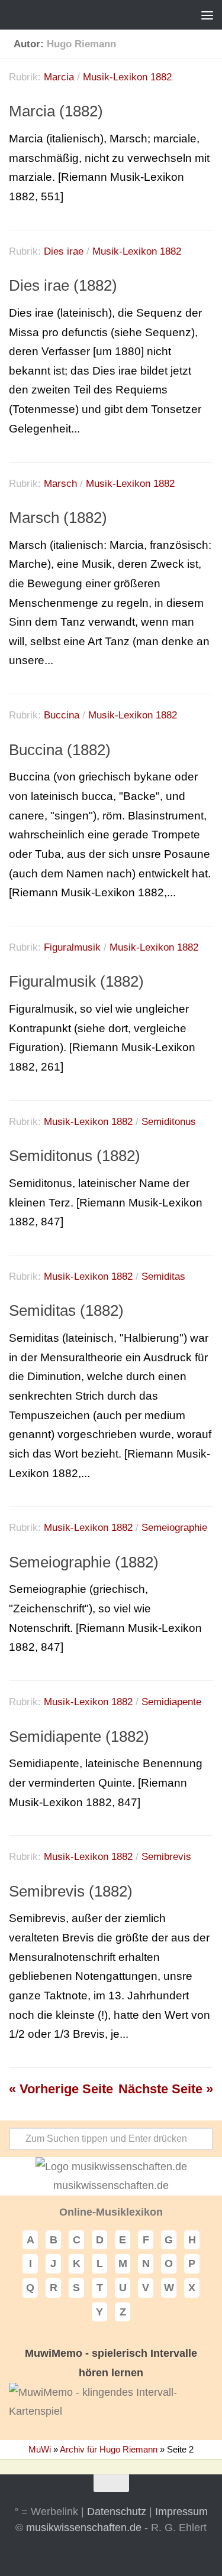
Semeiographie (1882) (84, 1562)
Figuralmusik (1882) (76, 981)
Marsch (60, 484)
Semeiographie (174, 1528)
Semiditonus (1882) (75, 1156)
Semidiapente (171, 1702)
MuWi (40, 2449)
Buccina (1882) (60, 750)
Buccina (62, 715)
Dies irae (64, 251)
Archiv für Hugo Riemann (109, 2449)
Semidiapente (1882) (79, 1736)
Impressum (181, 2512)
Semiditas (163, 1276)
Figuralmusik (72, 947)
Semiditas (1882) (66, 1310)
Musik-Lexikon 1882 (127, 77)
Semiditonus (169, 1122)
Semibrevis (166, 1857)
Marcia (59, 77)
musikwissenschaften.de (84, 2528)
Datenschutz (117, 2512)
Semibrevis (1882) (71, 1891)
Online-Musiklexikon (111, 2212)
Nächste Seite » (166, 2089)
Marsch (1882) (58, 518)
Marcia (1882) (56, 111)
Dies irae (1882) (63, 285)
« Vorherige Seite (61, 2089)
